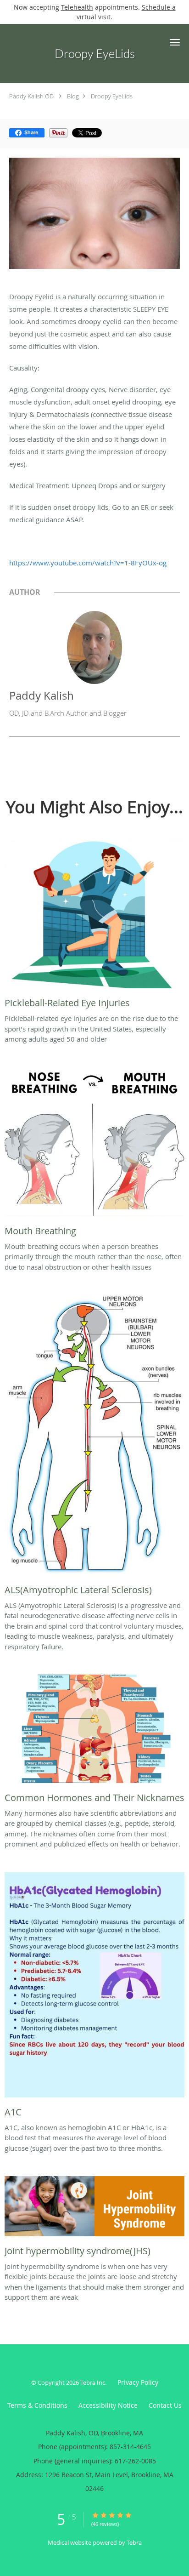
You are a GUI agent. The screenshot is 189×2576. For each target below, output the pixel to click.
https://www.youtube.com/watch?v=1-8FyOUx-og (88, 563)
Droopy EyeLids (112, 96)
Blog (73, 96)
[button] (175, 42)
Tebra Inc (93, 2382)
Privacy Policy (138, 2382)
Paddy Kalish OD (31, 96)
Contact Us (165, 2405)
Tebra (134, 2542)
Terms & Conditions (37, 2405)
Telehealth (77, 7)
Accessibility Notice (108, 2405)
